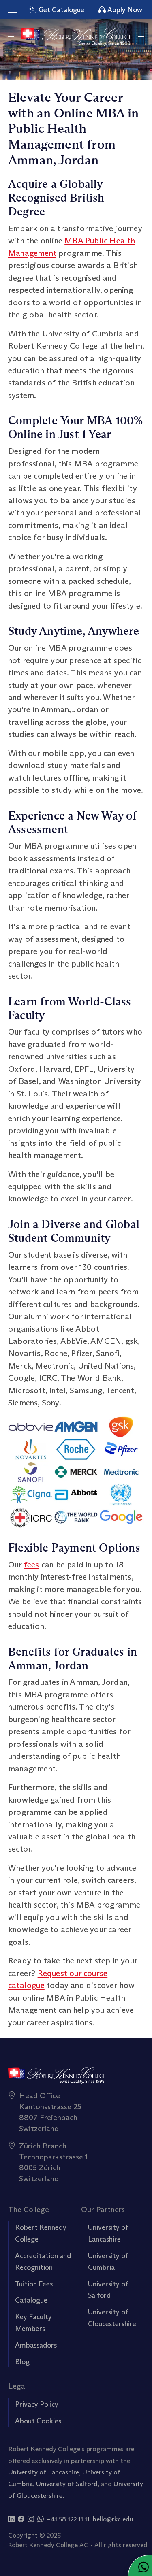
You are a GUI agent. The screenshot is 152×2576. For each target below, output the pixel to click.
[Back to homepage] (76, 37)
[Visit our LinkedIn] (11, 2519)
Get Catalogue (61, 10)
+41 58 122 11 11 (68, 2519)
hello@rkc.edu (113, 2519)
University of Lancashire (44, 2472)
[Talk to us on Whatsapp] (41, 2519)
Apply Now (124, 10)
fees (32, 1564)
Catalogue (31, 2300)
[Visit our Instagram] (31, 2519)
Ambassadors (36, 2345)
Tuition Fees (34, 2284)
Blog (22, 2362)
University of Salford (67, 2484)
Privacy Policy (37, 2404)
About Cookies (38, 2421)
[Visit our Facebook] (21, 2519)
